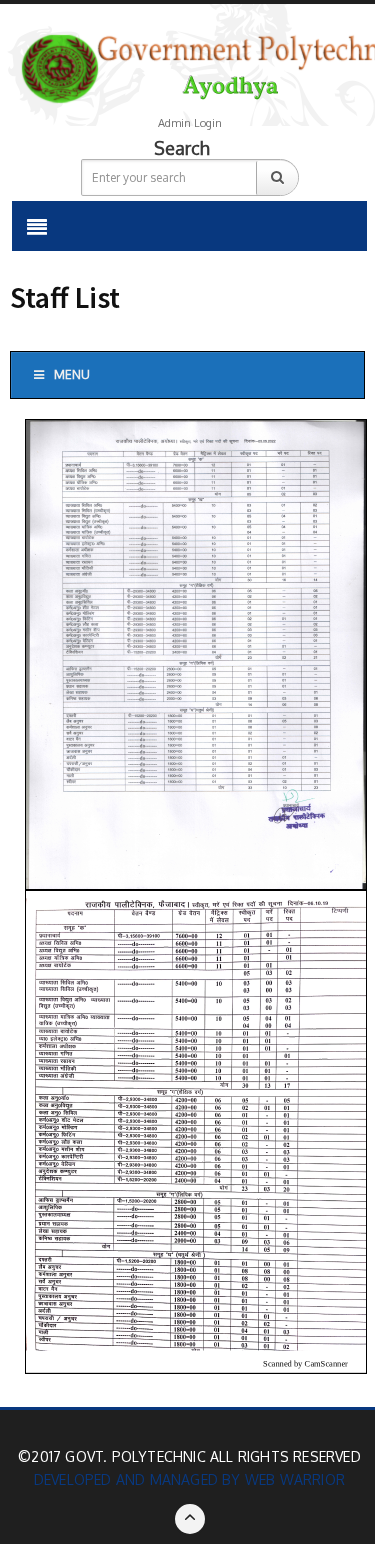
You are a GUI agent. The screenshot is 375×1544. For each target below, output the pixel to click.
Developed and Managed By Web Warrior (189, 1479)
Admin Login (190, 123)
